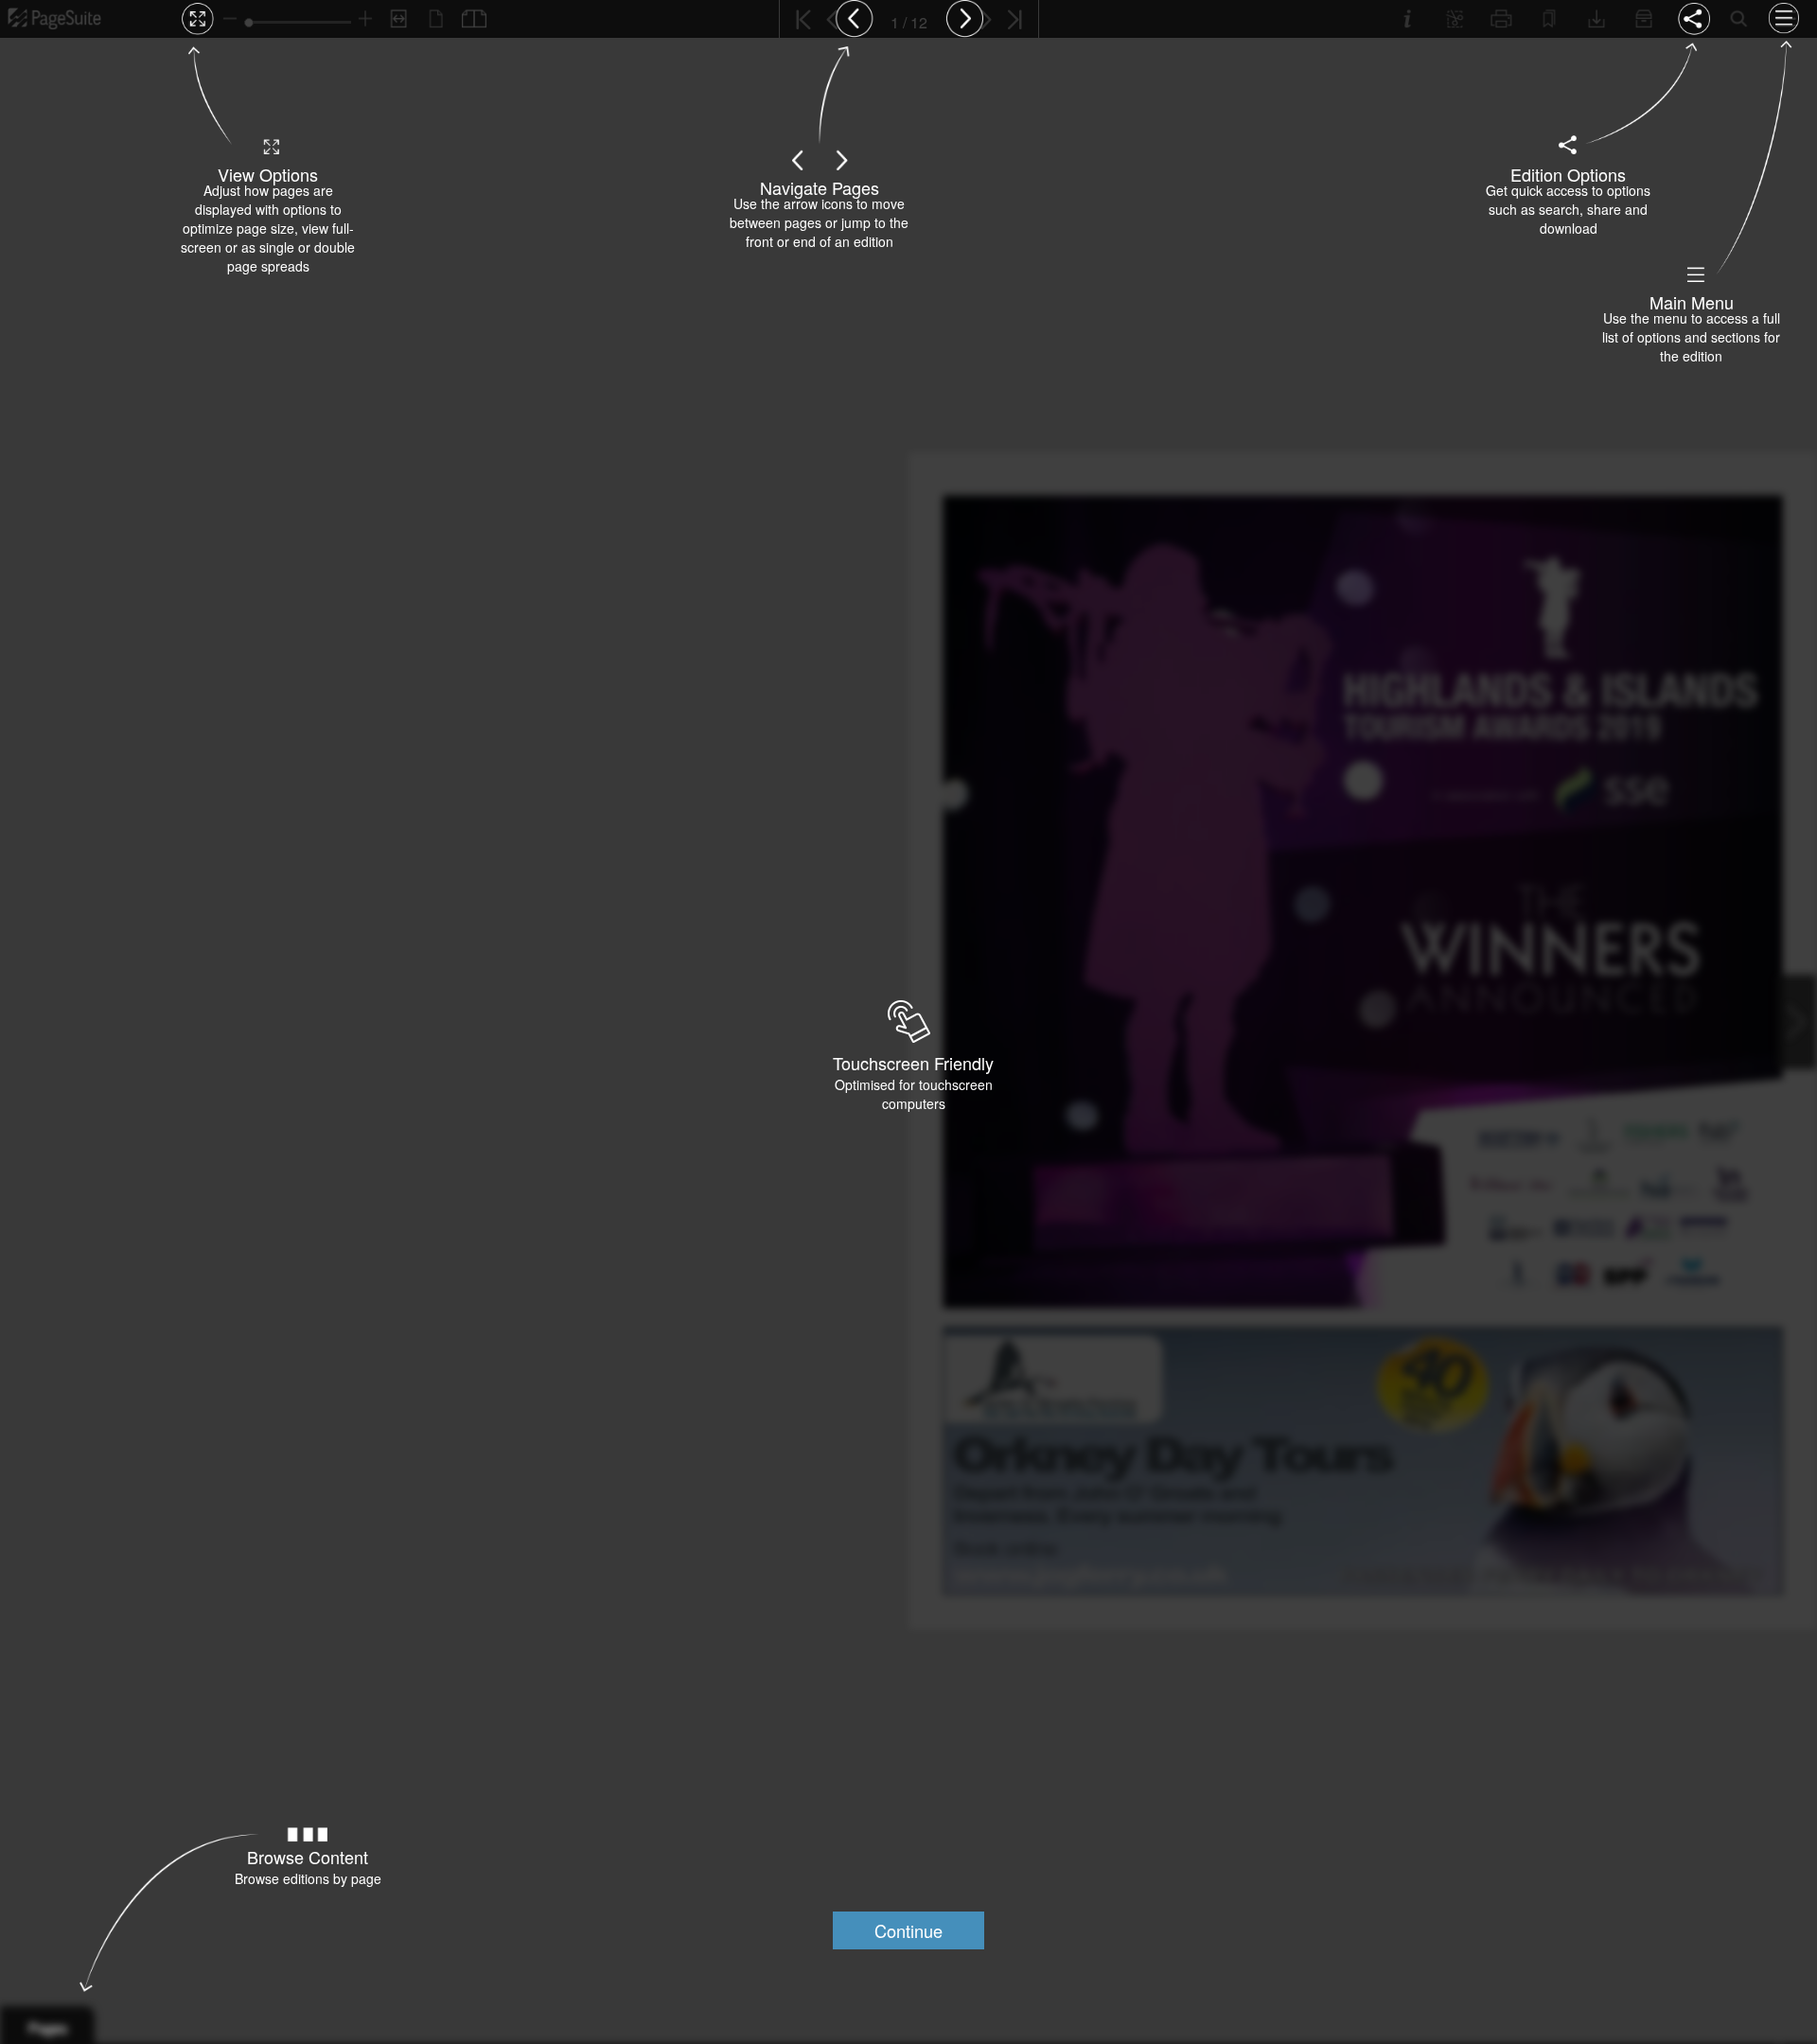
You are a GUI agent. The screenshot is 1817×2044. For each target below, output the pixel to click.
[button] (908, 1930)
